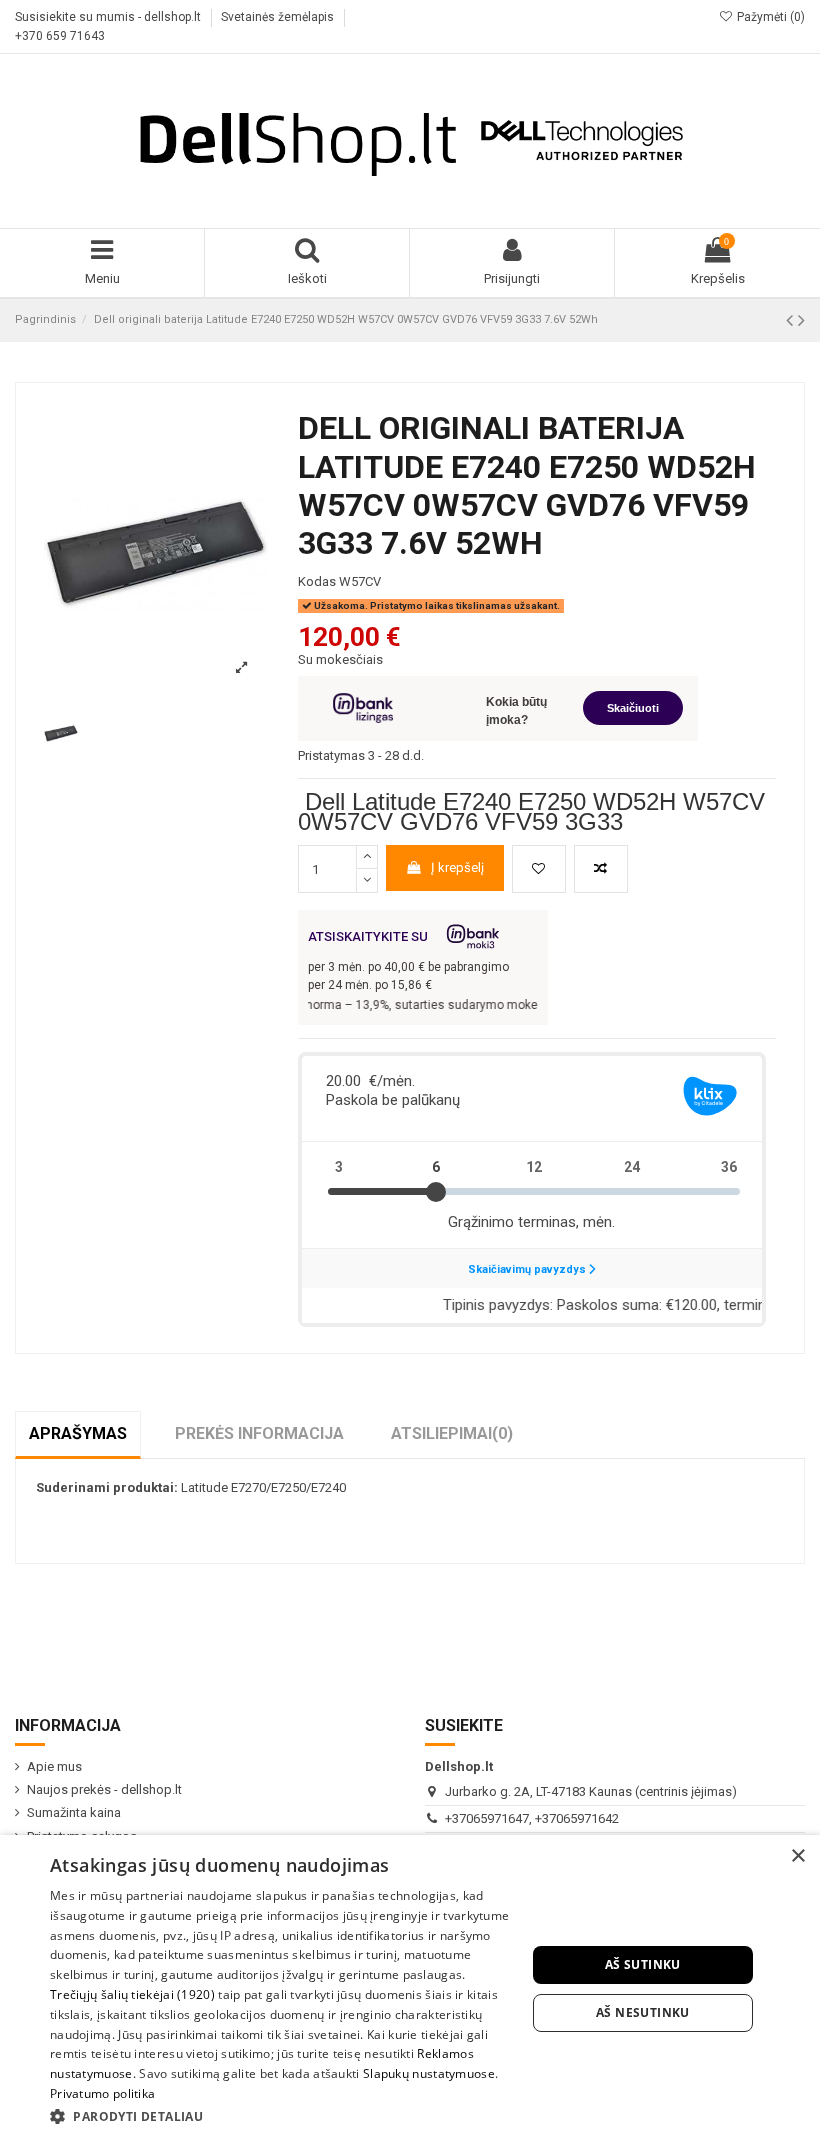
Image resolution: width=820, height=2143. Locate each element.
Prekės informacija (259, 1433)
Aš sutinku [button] (643, 1964)
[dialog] (410, 1989)
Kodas (317, 581)
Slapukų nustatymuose (429, 2073)
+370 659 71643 (60, 36)
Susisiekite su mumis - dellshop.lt (109, 17)
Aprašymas (78, 1433)
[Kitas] (801, 320)
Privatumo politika (102, 2093)
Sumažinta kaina (74, 1812)
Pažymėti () (769, 17)
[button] (281, 2116)
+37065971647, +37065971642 (532, 1818)
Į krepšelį (457, 867)
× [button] (797, 1856)
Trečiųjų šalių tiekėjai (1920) (132, 1994)
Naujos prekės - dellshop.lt (104, 1789)
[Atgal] (792, 320)
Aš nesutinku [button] (643, 2012)
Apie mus (54, 1766)
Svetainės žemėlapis (279, 17)
